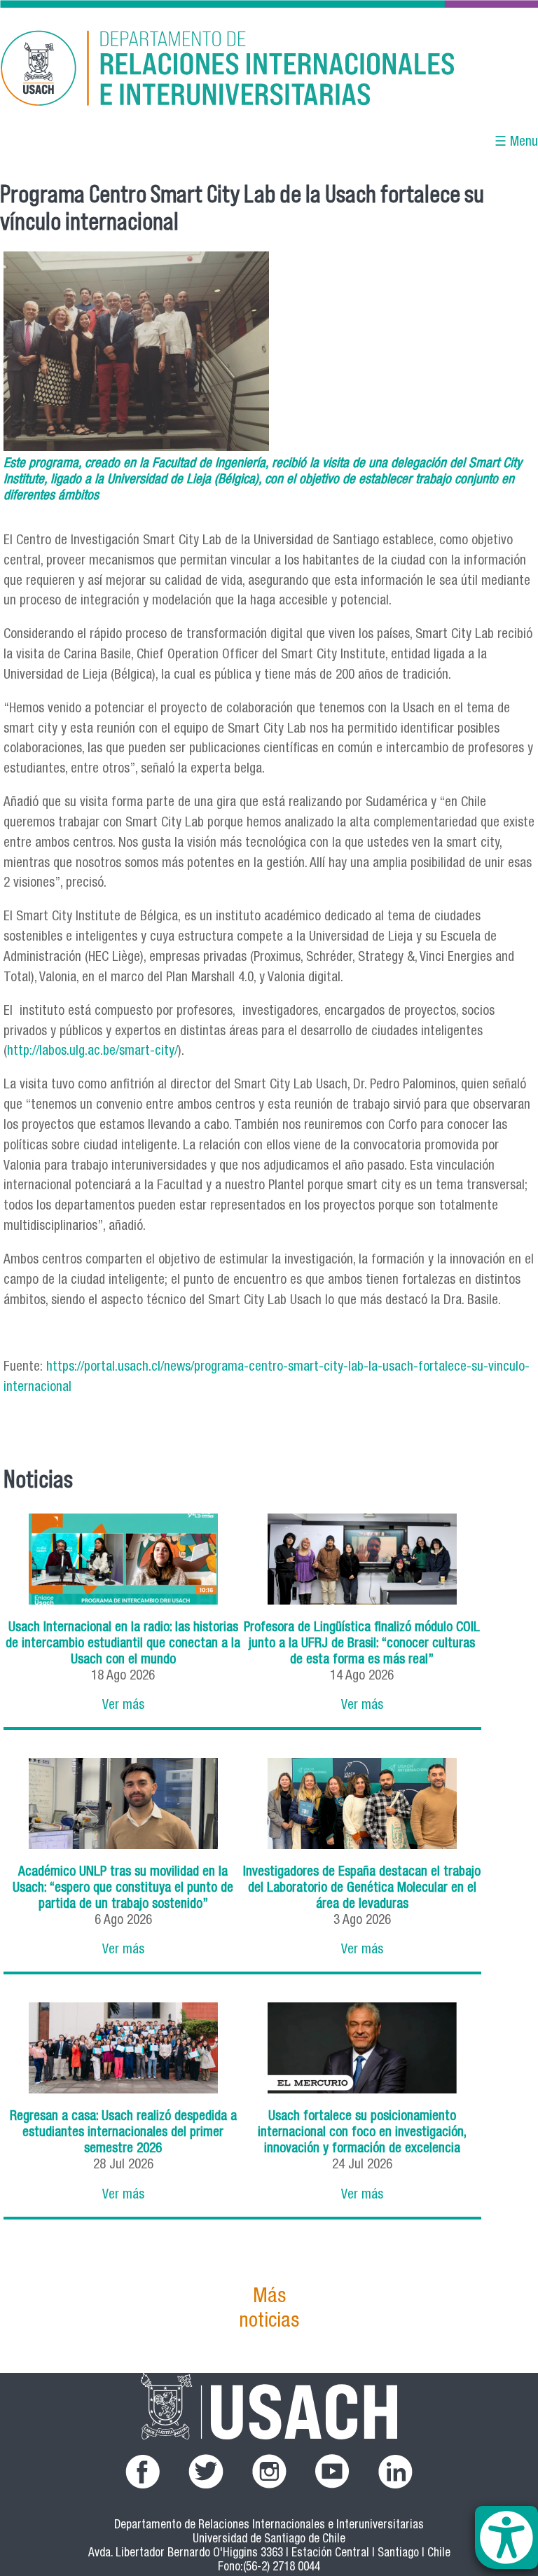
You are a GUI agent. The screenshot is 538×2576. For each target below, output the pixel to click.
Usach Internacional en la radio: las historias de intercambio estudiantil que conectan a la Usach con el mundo (123, 1644)
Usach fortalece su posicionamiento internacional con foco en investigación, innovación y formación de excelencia (362, 2133)
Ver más (123, 1706)
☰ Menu (516, 143)
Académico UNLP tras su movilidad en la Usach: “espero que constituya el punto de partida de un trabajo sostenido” (123, 1889)
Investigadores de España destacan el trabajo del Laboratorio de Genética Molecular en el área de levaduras (362, 1889)
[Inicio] (188, 70)
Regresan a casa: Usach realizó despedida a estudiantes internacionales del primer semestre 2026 (123, 2133)
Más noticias (269, 2310)
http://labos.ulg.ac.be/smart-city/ (92, 1052)
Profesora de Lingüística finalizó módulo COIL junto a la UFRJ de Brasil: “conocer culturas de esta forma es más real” (362, 1644)
